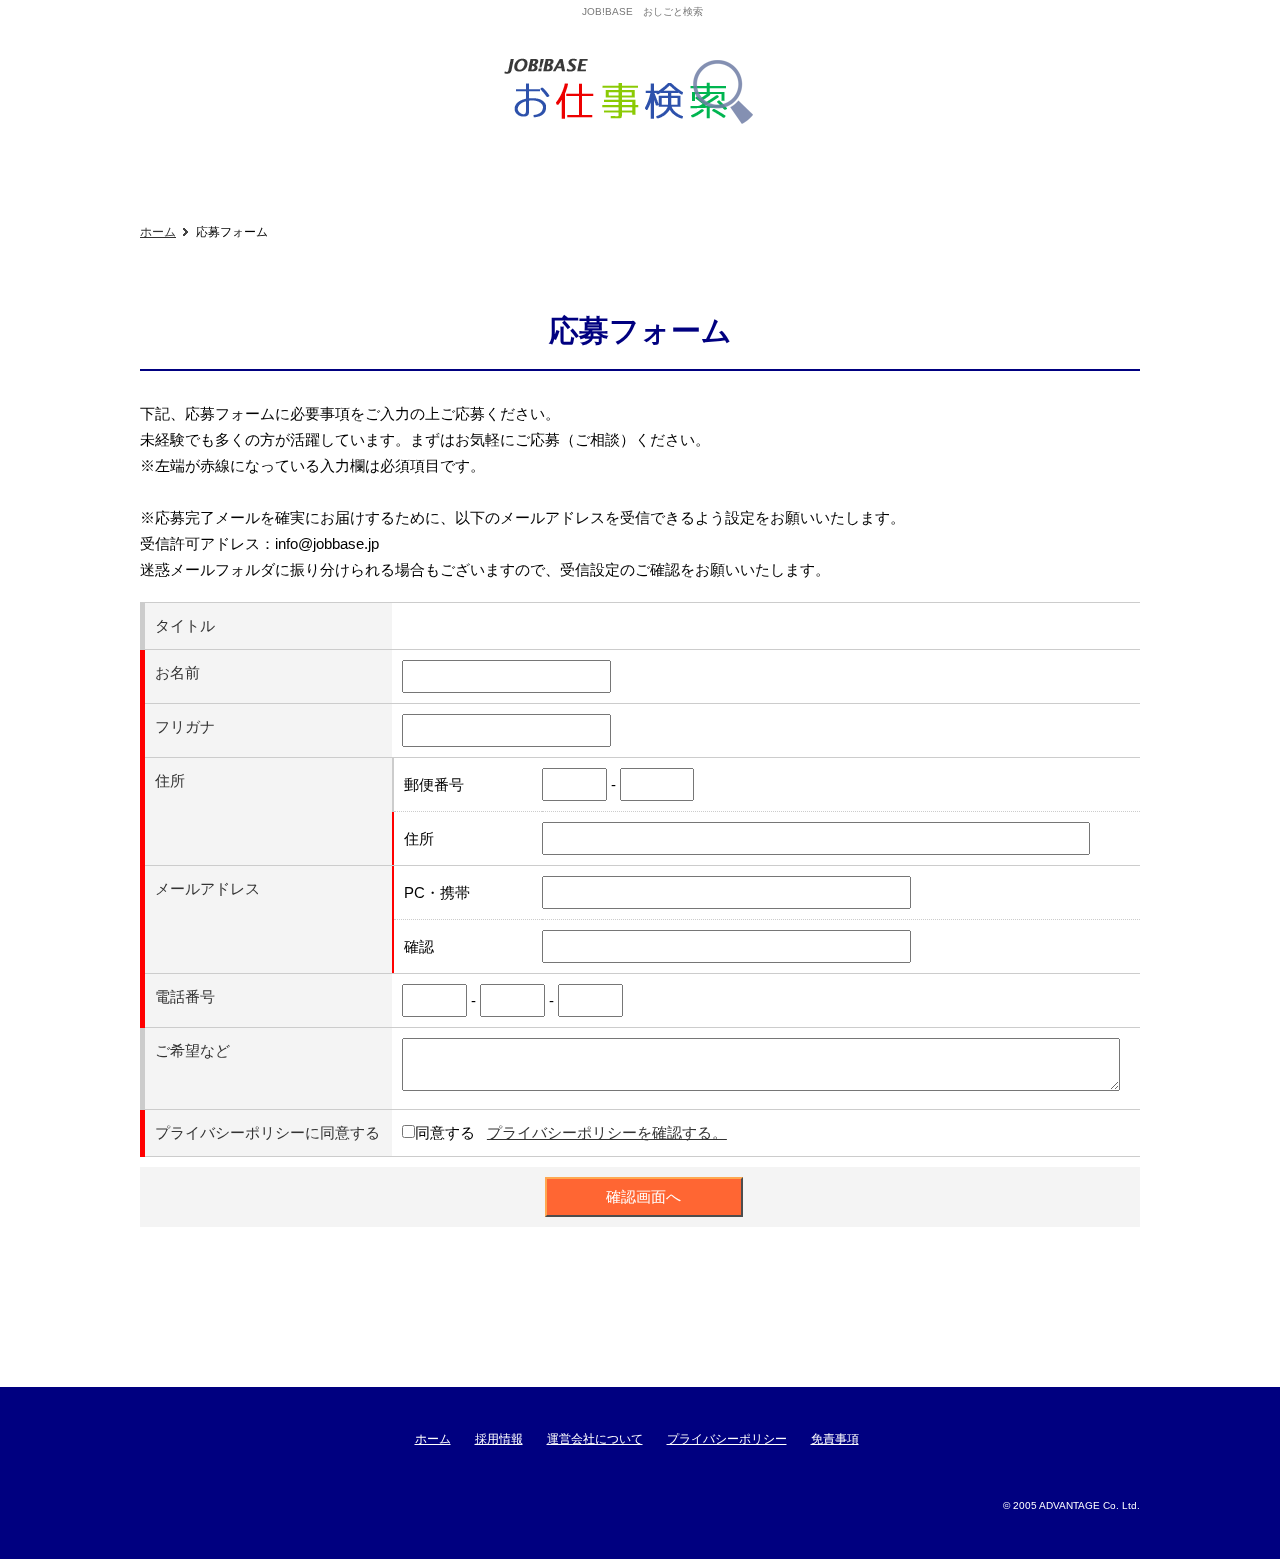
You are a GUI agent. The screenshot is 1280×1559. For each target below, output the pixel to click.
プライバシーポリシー (727, 1439)
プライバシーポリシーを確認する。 (607, 1132)
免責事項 (835, 1439)
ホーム (158, 232)
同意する (445, 1132)
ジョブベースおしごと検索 (635, 92)
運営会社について (595, 1439)
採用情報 (499, 1439)
